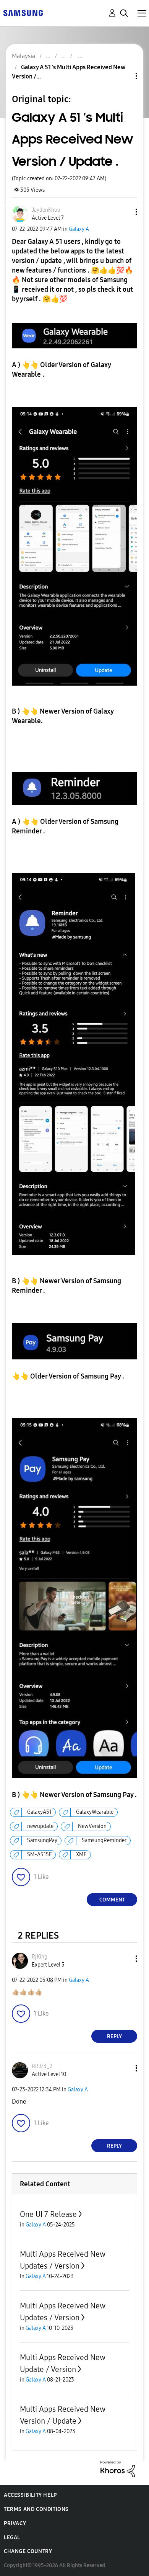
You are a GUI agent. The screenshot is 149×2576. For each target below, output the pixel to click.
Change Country (28, 2551)
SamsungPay (42, 1840)
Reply (114, 2036)
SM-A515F (39, 1855)
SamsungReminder (104, 1840)
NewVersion (92, 1826)
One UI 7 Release (48, 2214)
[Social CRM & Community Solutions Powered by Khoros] (118, 2469)
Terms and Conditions (36, 2509)
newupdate (40, 1826)
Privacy (15, 2523)
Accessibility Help (30, 2495)
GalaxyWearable (95, 1812)
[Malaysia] (23, 12)
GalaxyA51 (39, 1812)
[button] (124, 212)
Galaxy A (79, 229)
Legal (12, 2538)
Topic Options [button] (123, 76)
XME (81, 1855)
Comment (112, 1900)
